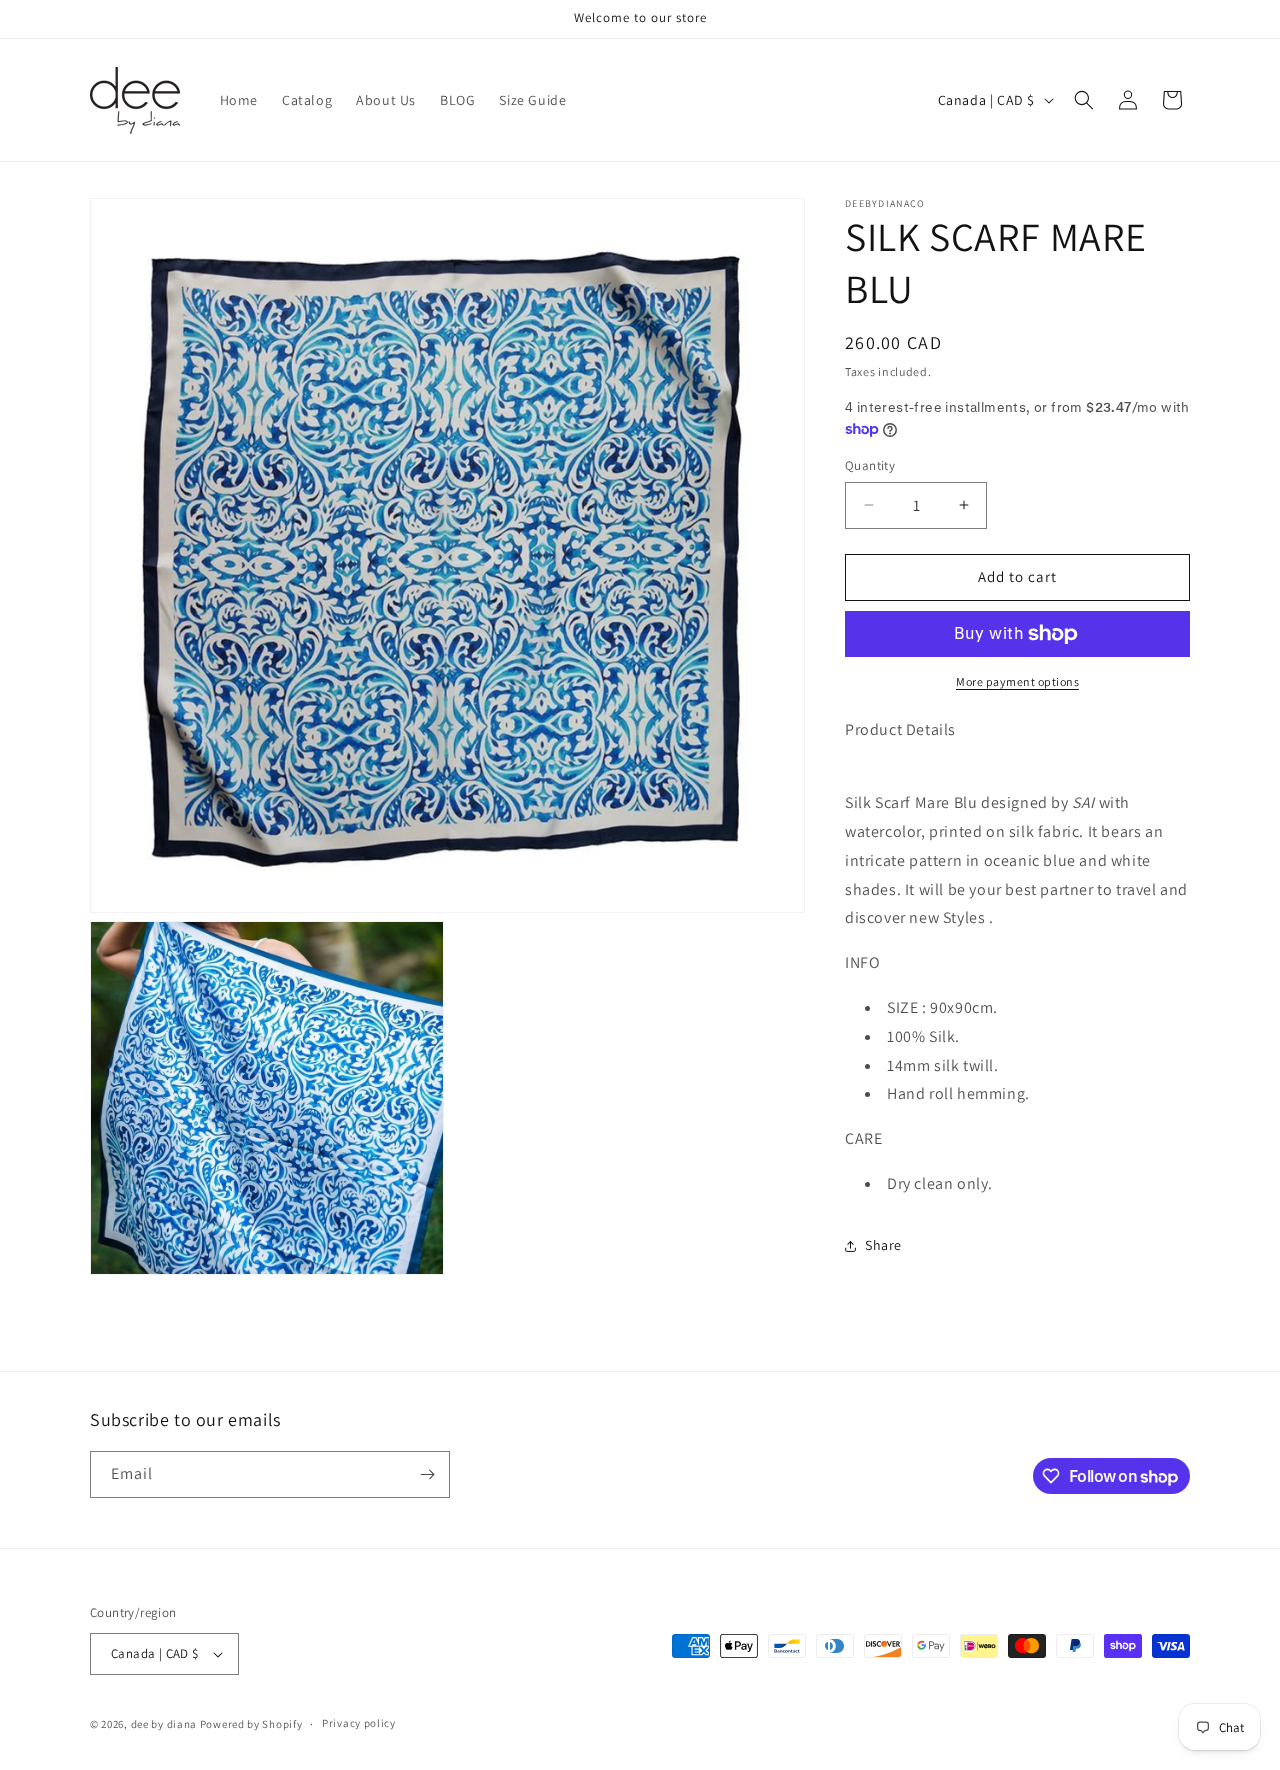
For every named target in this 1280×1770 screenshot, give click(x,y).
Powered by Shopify (251, 1724)
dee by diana (164, 1724)
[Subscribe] (427, 1474)
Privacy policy (359, 1723)
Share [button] (883, 1245)
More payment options (1017, 681)
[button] (1084, 100)
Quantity (870, 465)
